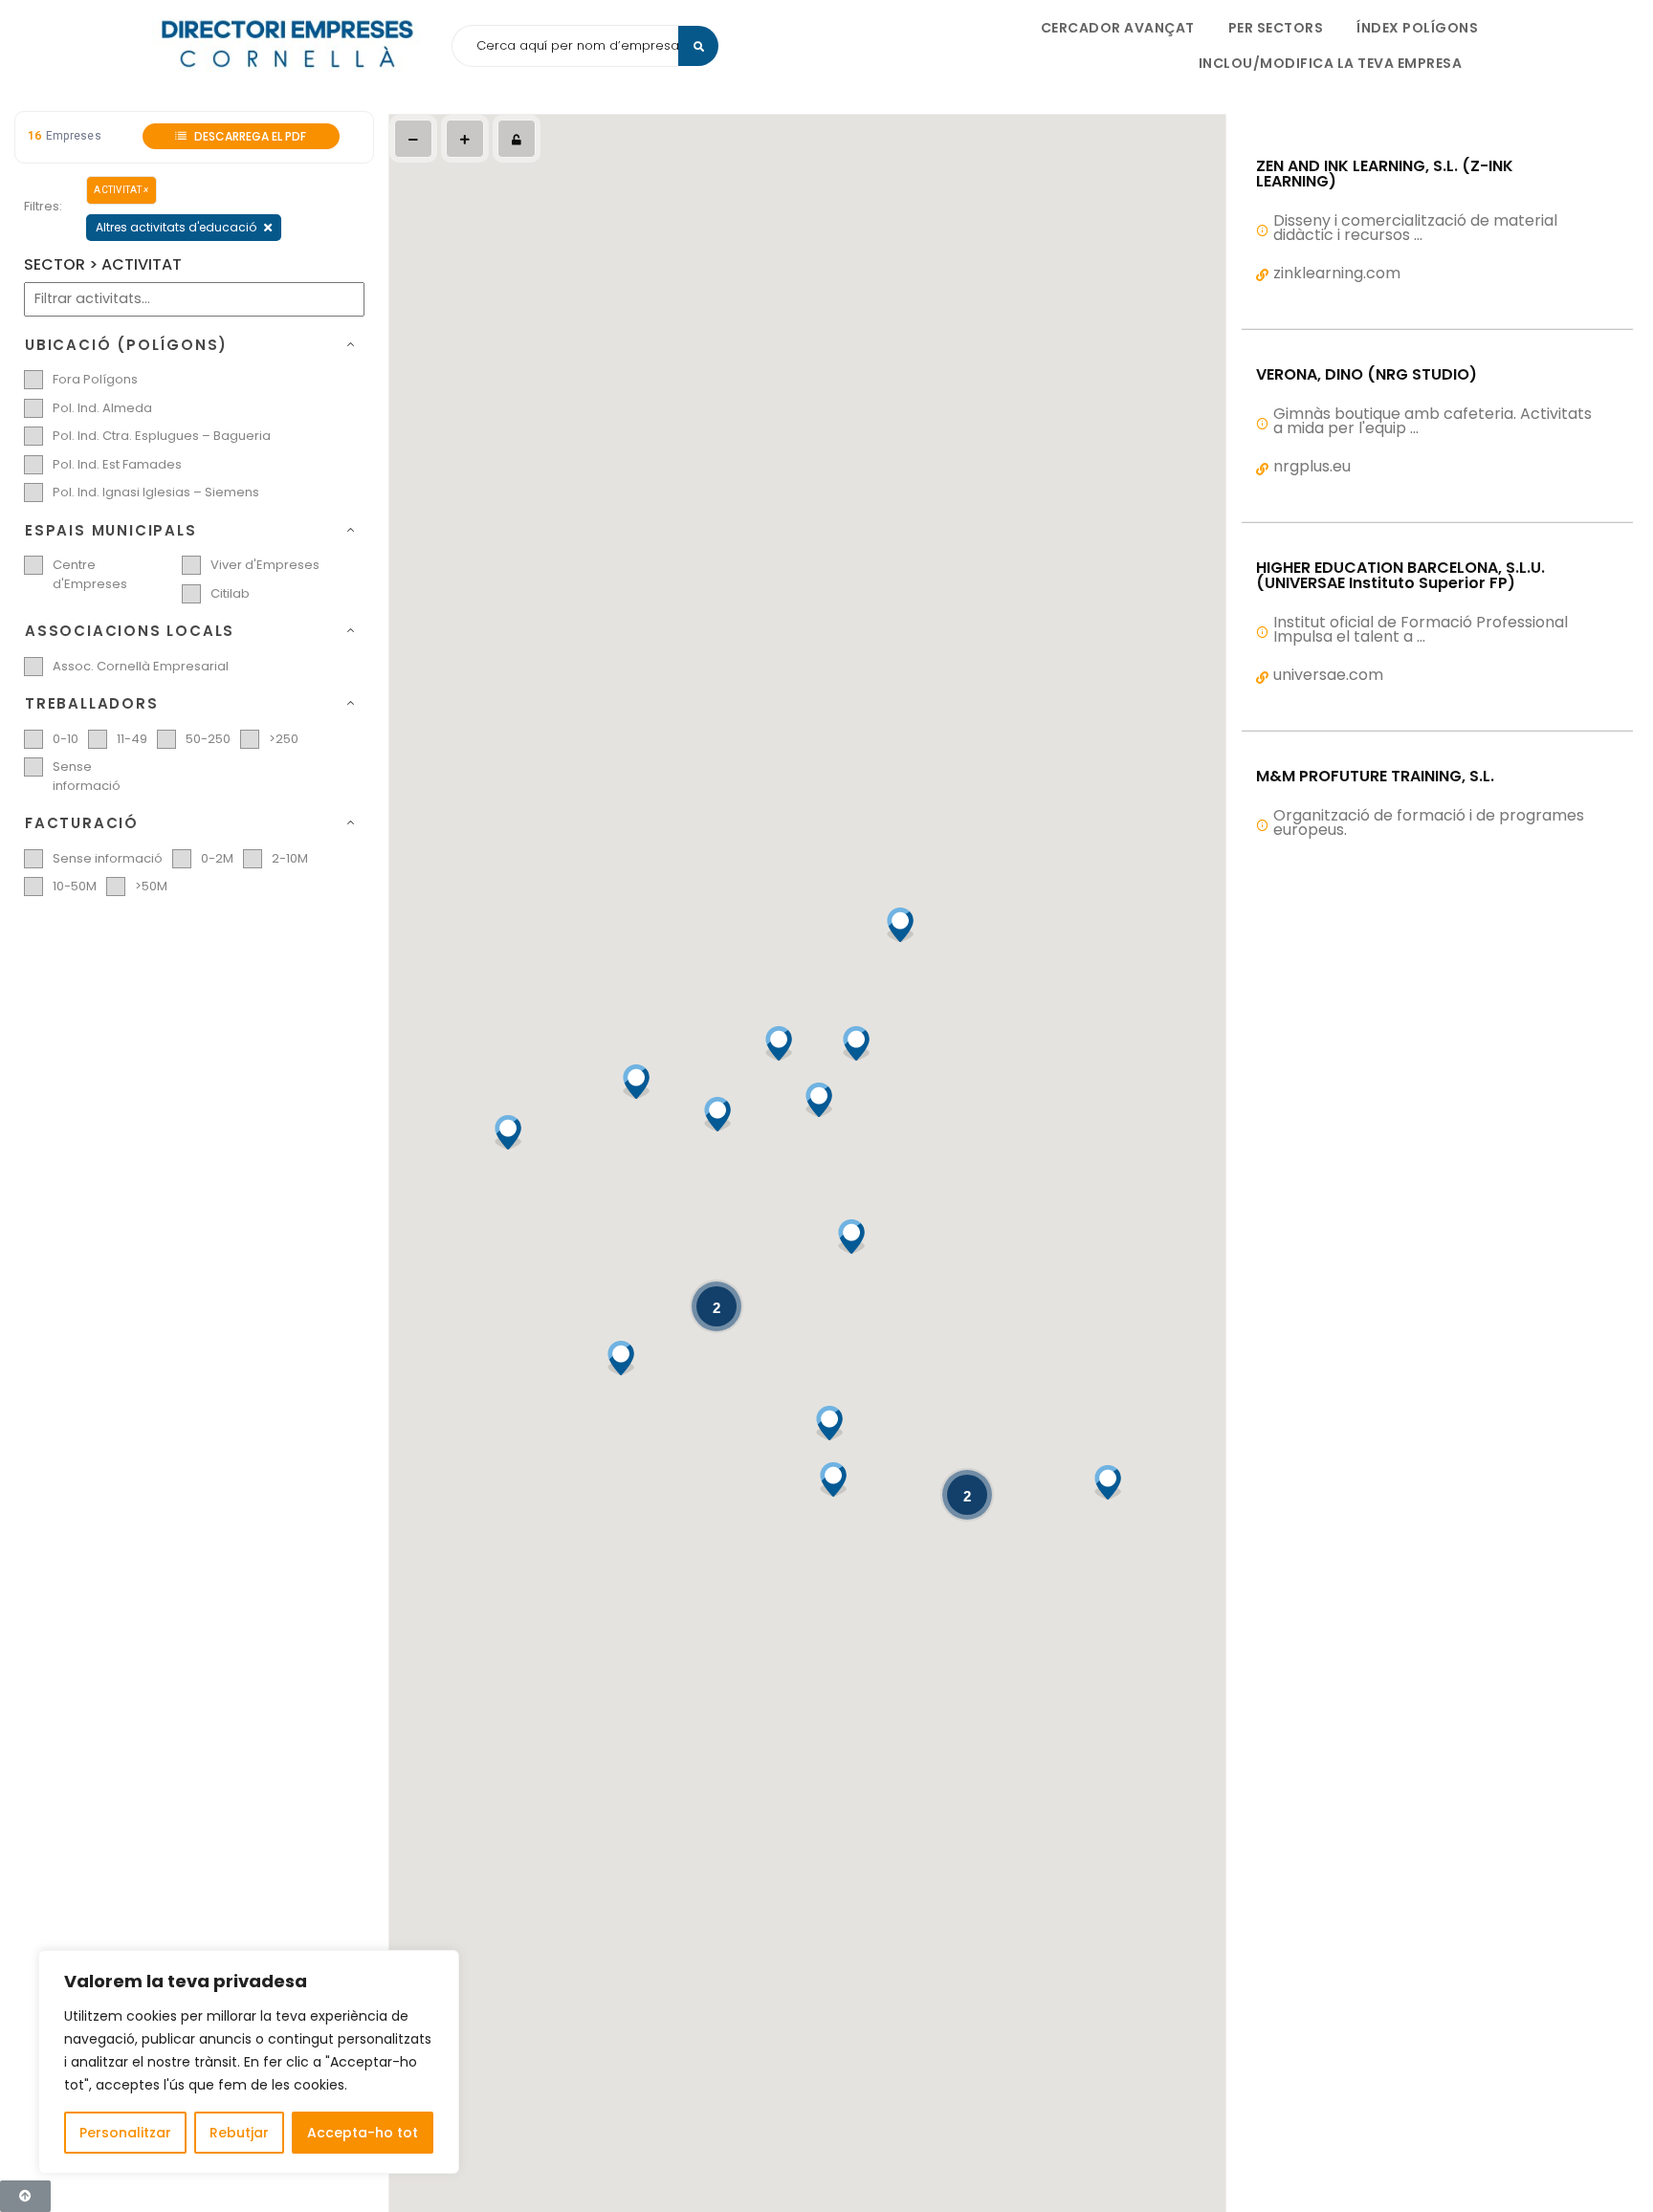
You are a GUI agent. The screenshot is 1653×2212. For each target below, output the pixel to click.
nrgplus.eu (1312, 466)
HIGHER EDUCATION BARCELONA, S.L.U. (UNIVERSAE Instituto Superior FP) (1400, 576)
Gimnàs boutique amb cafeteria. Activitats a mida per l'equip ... (1433, 421)
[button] (855, 1043)
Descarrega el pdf (249, 136)
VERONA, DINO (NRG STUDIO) (1366, 375)
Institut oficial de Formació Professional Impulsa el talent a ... (1421, 629)
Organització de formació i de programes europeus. (1429, 822)
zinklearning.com (1337, 273)
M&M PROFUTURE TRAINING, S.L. (1375, 777)
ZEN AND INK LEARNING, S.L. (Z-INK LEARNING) (1385, 174)
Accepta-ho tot (363, 2133)
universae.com (1328, 675)
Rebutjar (239, 2133)
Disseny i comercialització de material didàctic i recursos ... (1415, 228)
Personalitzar (125, 2133)
